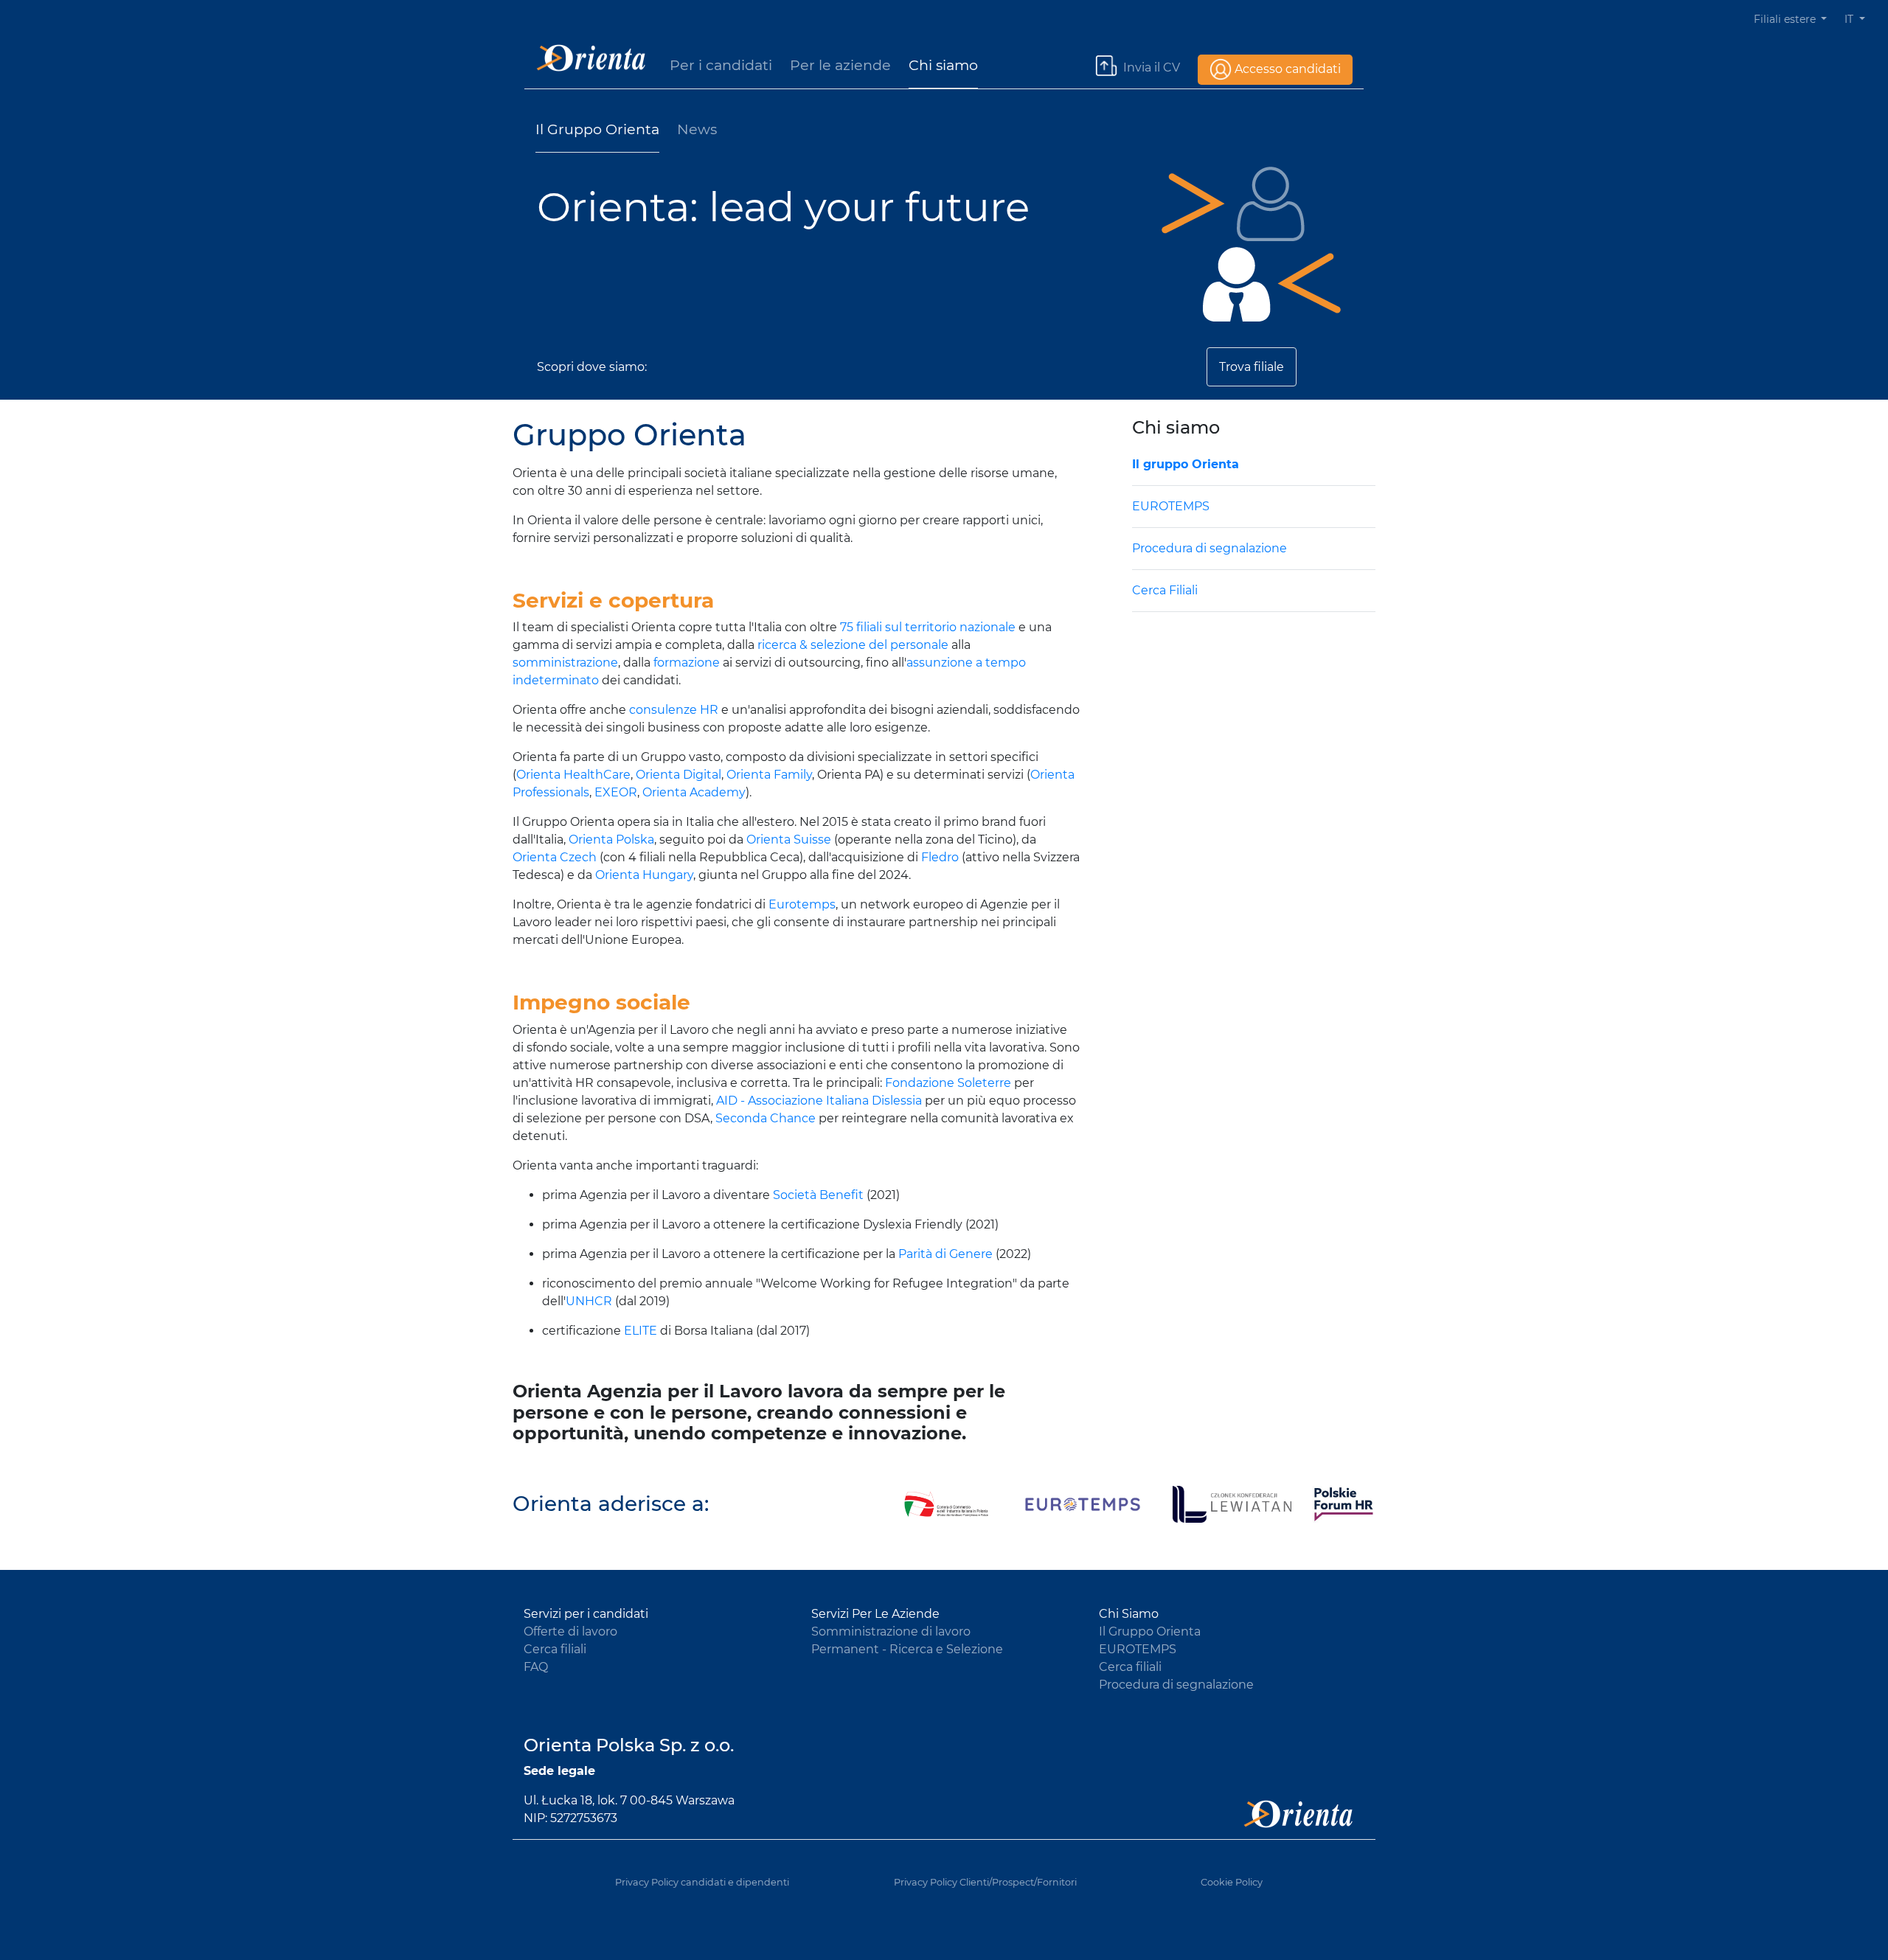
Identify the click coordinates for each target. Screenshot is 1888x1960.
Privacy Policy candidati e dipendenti (702, 1882)
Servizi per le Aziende (875, 1614)
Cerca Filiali (1165, 590)
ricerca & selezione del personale (853, 645)
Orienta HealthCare (573, 775)
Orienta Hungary (644, 875)
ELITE (641, 1331)
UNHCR (589, 1301)
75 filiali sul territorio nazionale (928, 627)
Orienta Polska (611, 840)
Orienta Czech (555, 857)
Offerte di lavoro (570, 1631)
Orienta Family (769, 775)
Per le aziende (840, 65)
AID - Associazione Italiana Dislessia (819, 1101)
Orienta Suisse (789, 840)
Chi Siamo (1129, 1614)
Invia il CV (1152, 67)
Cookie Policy (1232, 1882)
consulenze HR (674, 710)
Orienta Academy (694, 792)
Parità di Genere (945, 1254)
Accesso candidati (1288, 69)
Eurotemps (802, 904)
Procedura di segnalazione (1209, 548)
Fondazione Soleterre (948, 1083)
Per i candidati (721, 65)
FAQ (536, 1667)
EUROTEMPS (1171, 506)
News (697, 129)
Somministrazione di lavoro (891, 1631)
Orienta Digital (678, 775)
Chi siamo (943, 65)
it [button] (1850, 19)
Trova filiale (1252, 367)
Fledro (940, 857)
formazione (687, 663)
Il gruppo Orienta (1186, 464)
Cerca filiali (555, 1649)
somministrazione (565, 663)
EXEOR (616, 792)
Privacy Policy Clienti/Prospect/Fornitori (985, 1882)
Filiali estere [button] (1786, 19)
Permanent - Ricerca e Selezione (907, 1649)
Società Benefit (818, 1195)
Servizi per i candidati (586, 1614)
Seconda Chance (766, 1118)
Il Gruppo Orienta (597, 129)
